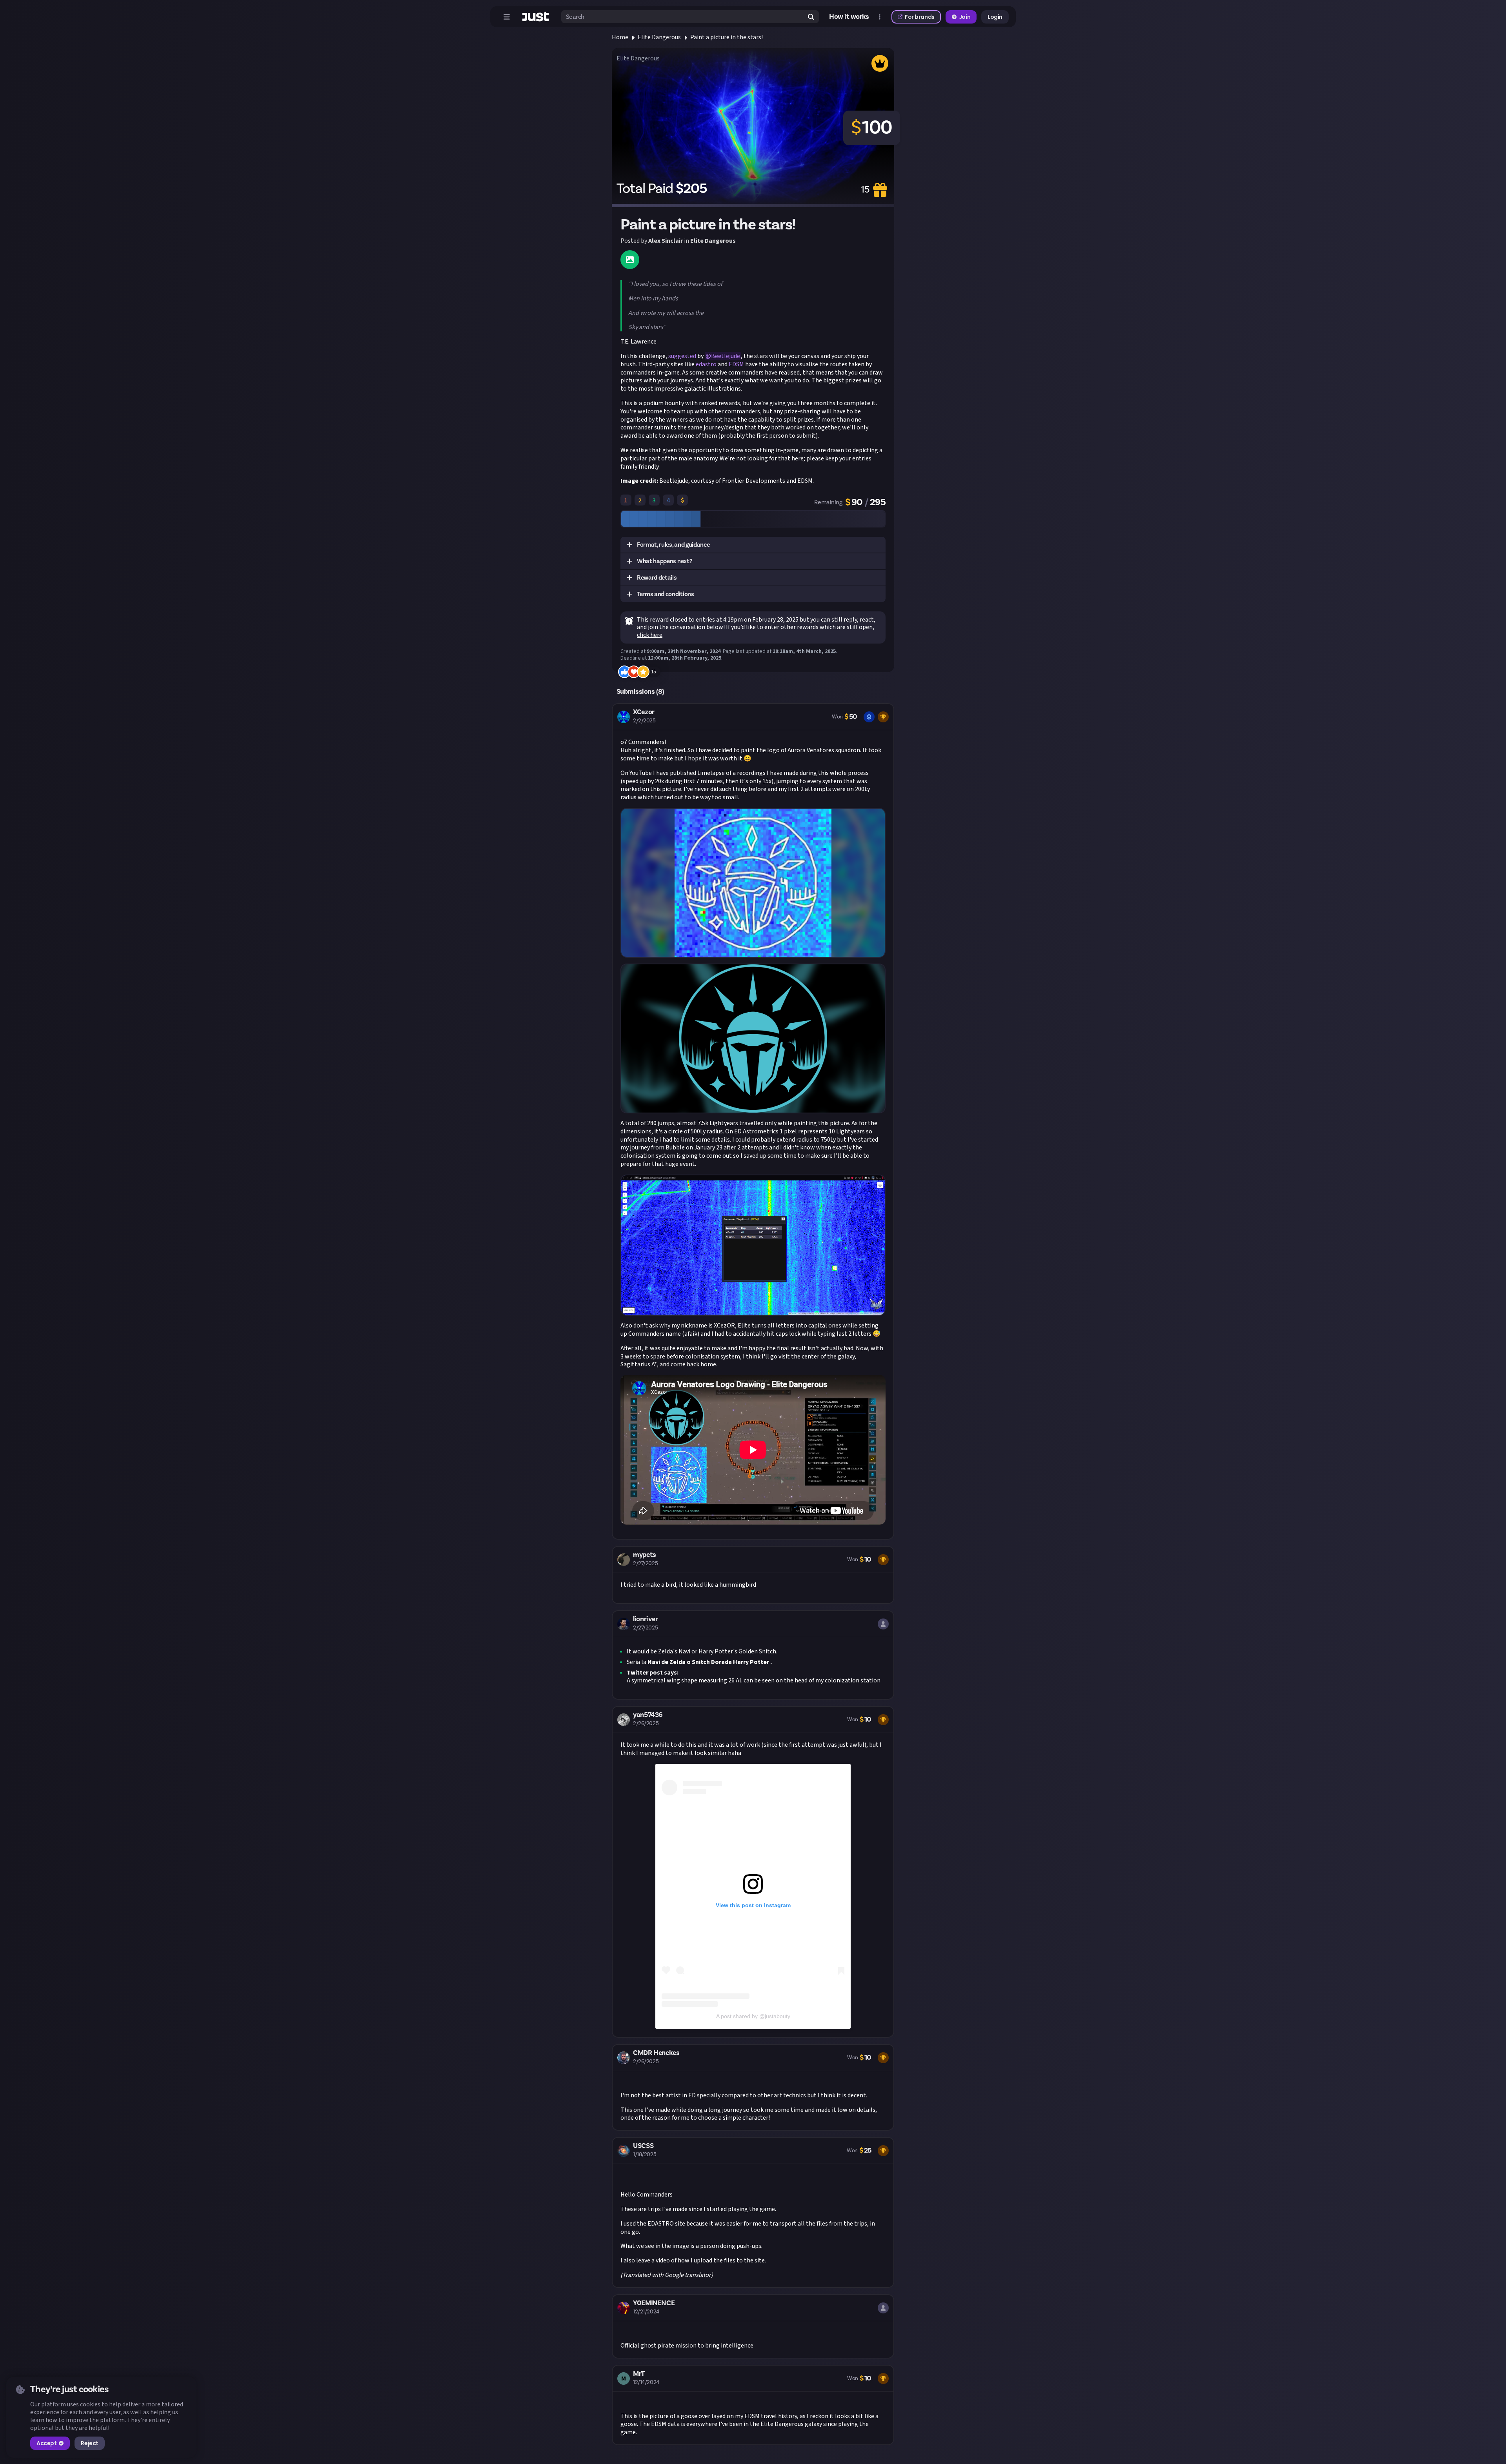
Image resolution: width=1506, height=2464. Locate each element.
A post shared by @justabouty (753, 2016)
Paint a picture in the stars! (727, 37)
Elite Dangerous (659, 37)
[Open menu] (507, 17)
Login (995, 17)
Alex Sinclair (666, 241)
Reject (89, 2443)
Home (620, 37)
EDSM (736, 364)
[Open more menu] (880, 17)
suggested (682, 356)
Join (965, 17)
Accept (46, 2443)
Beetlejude (726, 356)
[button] (753, 545)
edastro (706, 364)
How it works (849, 17)
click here (650, 635)
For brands (920, 17)
